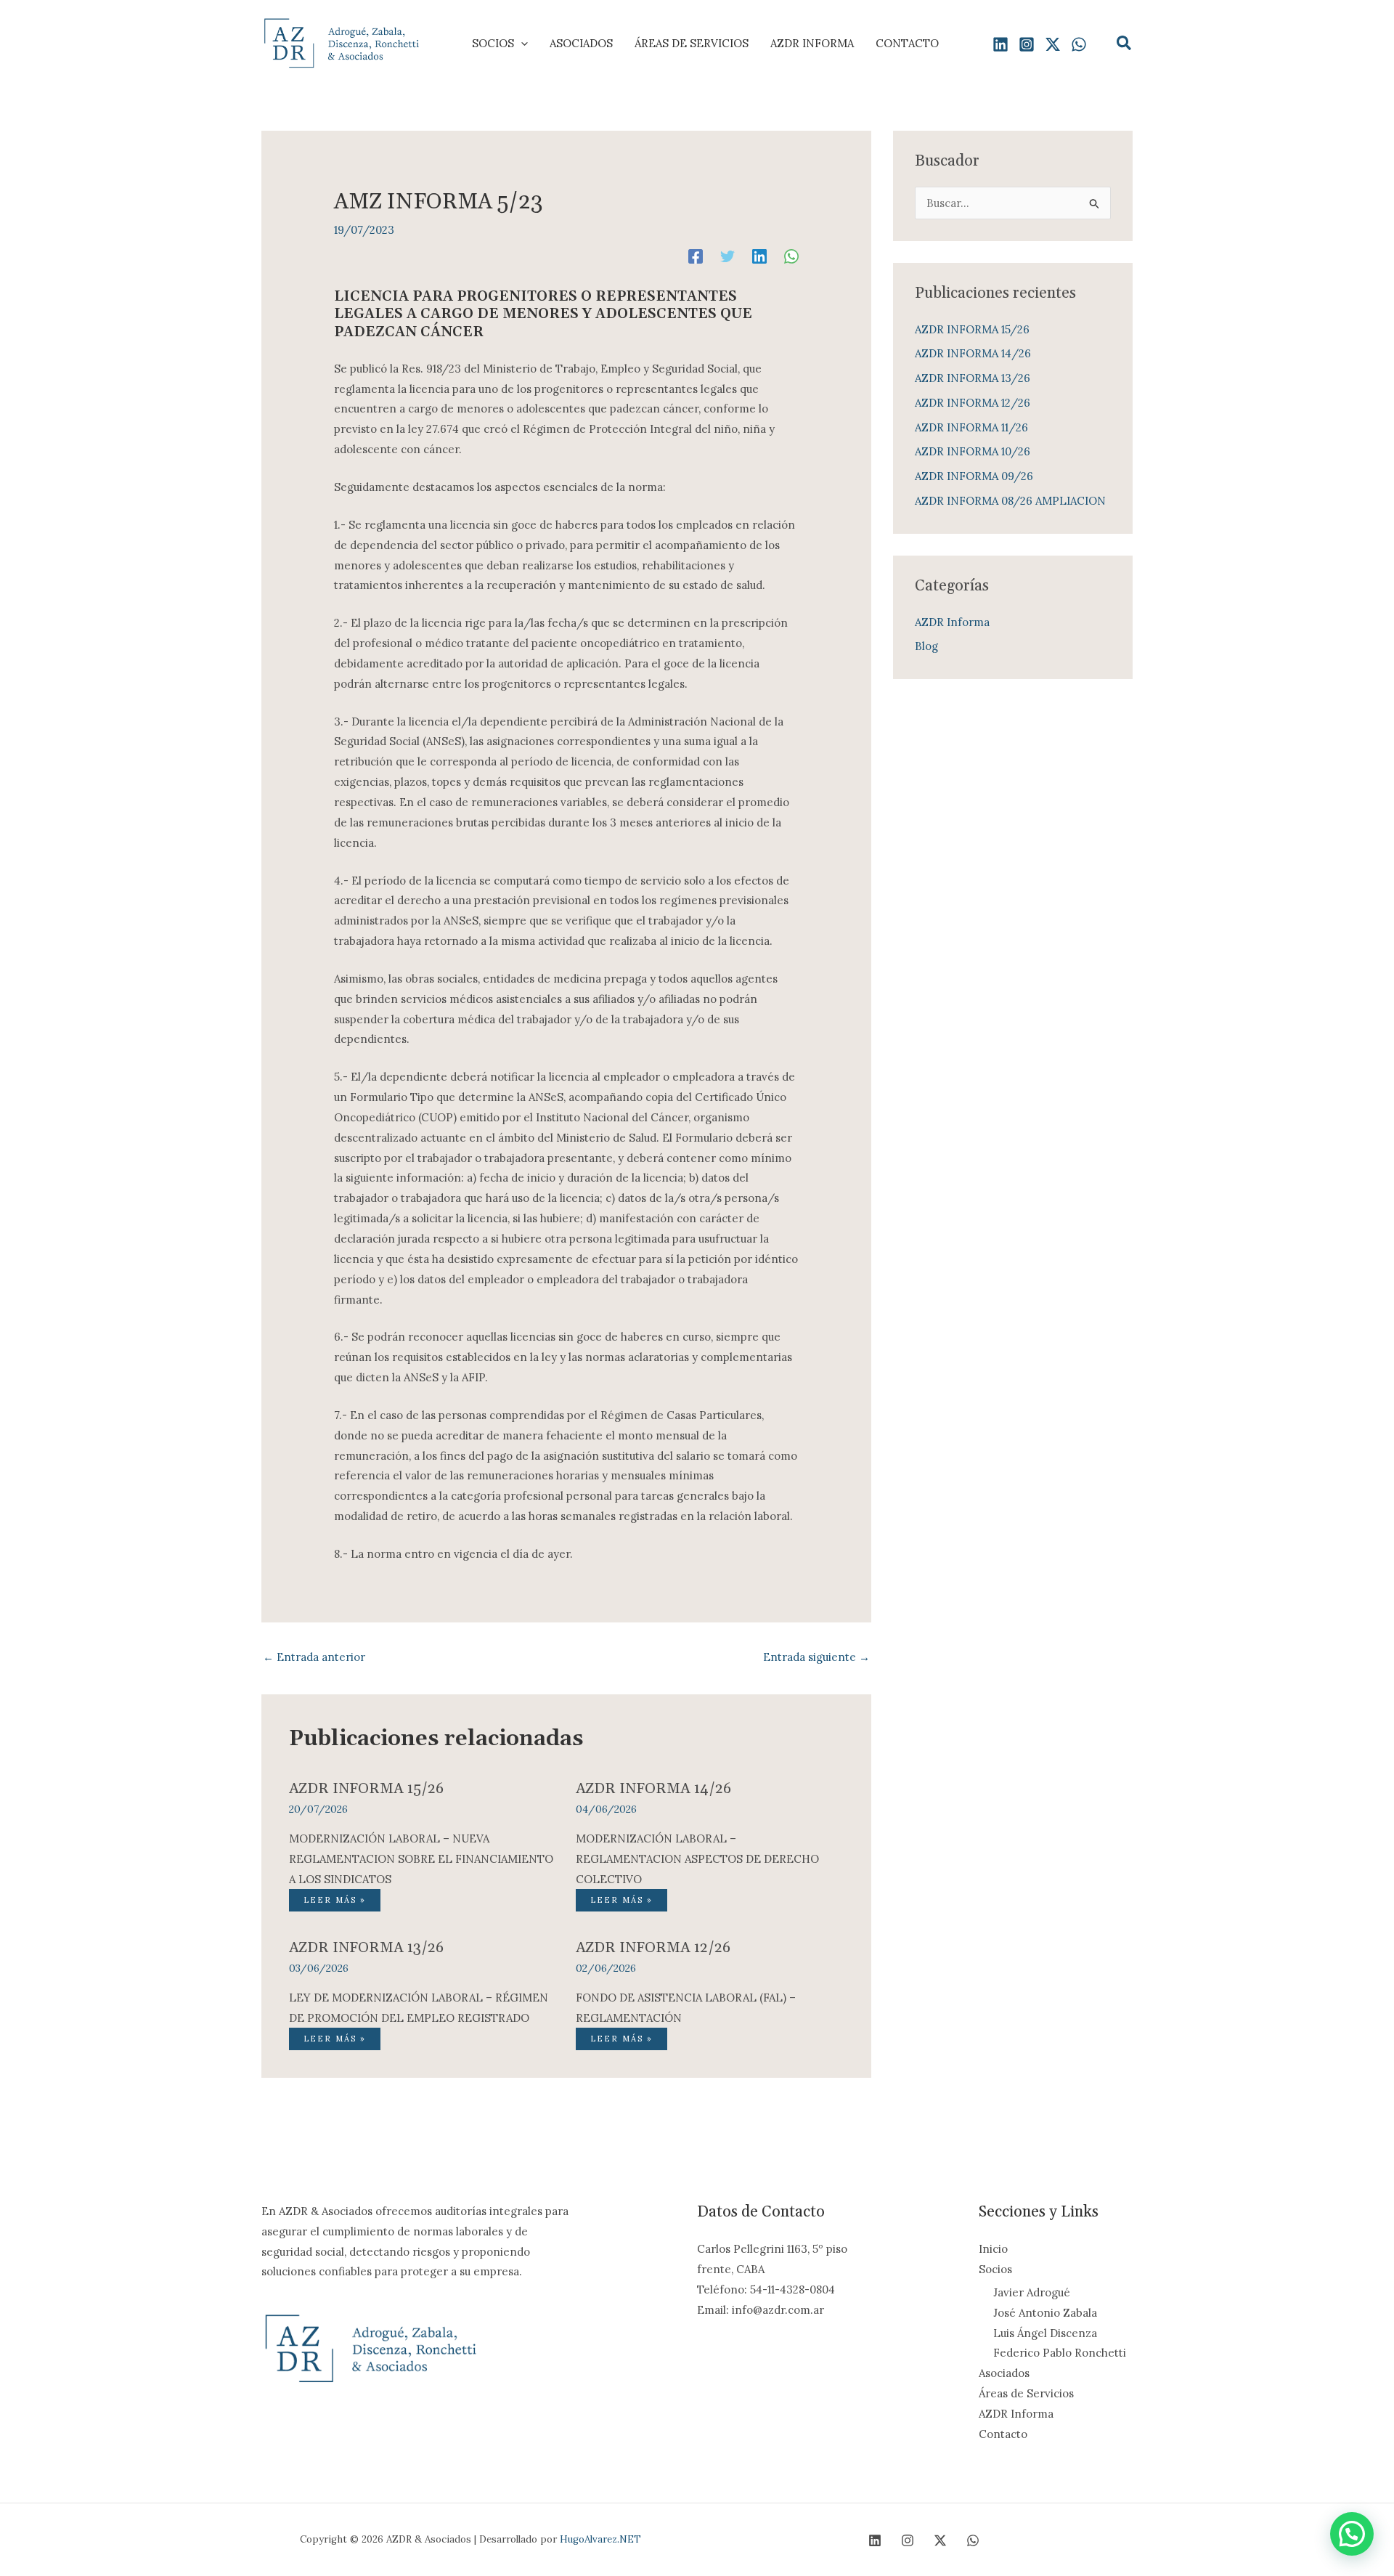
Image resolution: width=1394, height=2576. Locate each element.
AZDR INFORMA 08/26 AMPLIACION (1010, 501)
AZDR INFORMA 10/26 (973, 451)
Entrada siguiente (816, 1657)
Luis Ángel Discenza (1045, 2333)
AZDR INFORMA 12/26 (653, 1948)
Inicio (993, 2249)
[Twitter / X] (1053, 44)
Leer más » (335, 1900)
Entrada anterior (314, 1657)
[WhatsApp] (1079, 44)
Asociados (1004, 2373)
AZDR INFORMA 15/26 (366, 1789)
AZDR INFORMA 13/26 (366, 1948)
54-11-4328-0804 (792, 2289)
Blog (926, 646)
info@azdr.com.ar (778, 2310)
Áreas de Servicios (1026, 2393)
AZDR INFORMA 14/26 (653, 1789)
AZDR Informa (952, 622)
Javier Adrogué (1032, 2292)
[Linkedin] (1000, 44)
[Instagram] (1027, 44)
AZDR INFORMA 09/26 (974, 476)
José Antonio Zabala (1045, 2313)
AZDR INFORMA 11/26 (971, 427)
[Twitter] (727, 256)
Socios (995, 2269)
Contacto (1003, 2434)
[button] (521, 44)
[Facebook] (696, 256)
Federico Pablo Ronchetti (1060, 2353)
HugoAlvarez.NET (600, 2539)
